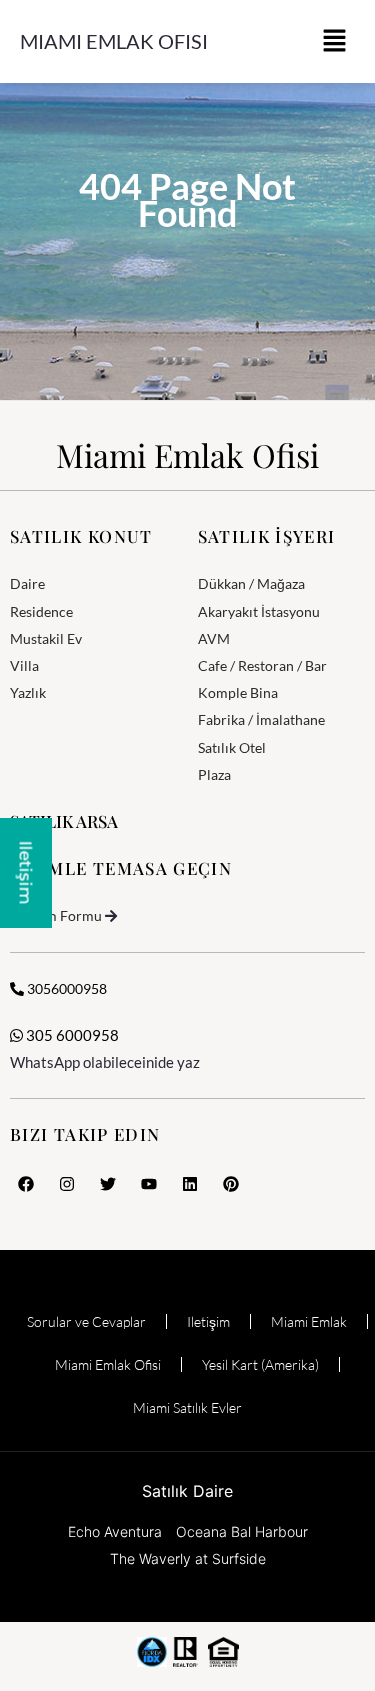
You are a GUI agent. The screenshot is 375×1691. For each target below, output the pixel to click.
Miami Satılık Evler (187, 1407)
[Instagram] (67, 1184)
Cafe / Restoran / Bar (262, 665)
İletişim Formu (56, 915)
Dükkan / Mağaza (251, 583)
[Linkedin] (190, 1184)
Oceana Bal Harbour (242, 1531)
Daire (27, 583)
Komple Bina (238, 692)
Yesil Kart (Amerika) (260, 1364)
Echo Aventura (115, 1531)
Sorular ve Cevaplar (86, 1321)
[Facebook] (26, 1184)
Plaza (214, 774)
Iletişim (208, 1321)
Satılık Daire (187, 1491)
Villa (24, 665)
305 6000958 (71, 1035)
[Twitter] (108, 1184)
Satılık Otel (232, 747)
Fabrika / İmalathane (261, 719)
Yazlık (28, 692)
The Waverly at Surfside (188, 1558)
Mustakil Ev (46, 638)
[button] (335, 41)
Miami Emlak (309, 1321)
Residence (41, 611)
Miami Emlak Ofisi (114, 41)
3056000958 (65, 988)
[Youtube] (149, 1184)
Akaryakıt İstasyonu (259, 611)
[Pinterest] (231, 1184)
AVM (214, 638)
